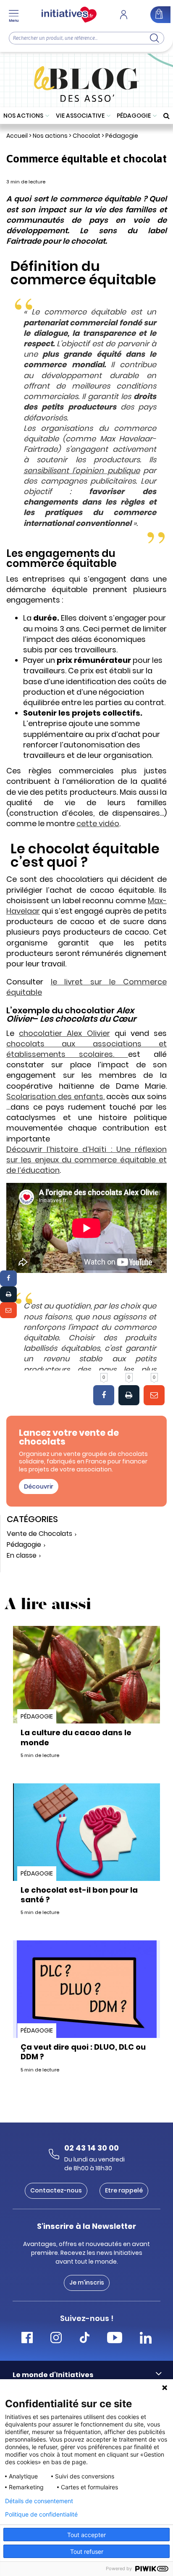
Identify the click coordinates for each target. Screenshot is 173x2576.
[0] (104, 1395)
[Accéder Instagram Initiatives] (56, 2339)
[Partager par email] (8, 1310)
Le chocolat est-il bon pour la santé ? (79, 1895)
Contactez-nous (56, 2190)
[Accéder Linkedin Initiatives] (146, 2339)
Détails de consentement (39, 2501)
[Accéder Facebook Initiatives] (27, 2339)
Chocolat (86, 136)
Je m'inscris (87, 2282)
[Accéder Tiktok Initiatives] (85, 2339)
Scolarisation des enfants (55, 1096)
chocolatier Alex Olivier (64, 1033)
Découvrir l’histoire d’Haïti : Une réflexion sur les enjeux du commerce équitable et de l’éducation (86, 1160)
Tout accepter (86, 2535)
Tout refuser (87, 2552)
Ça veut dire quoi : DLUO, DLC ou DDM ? (83, 2052)
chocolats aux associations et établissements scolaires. (86, 1049)
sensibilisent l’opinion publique (82, 470)
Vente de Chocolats (39, 1534)
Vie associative (80, 116)
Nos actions (23, 116)
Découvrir (39, 1486)
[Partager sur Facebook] (8, 1278)
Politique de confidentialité (41, 2514)
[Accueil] (69, 15)
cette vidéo (98, 823)
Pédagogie (134, 116)
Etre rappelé (124, 2190)
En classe (22, 1556)
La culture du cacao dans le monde (76, 1737)
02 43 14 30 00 (92, 2148)
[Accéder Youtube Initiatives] (115, 2339)
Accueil (17, 136)
